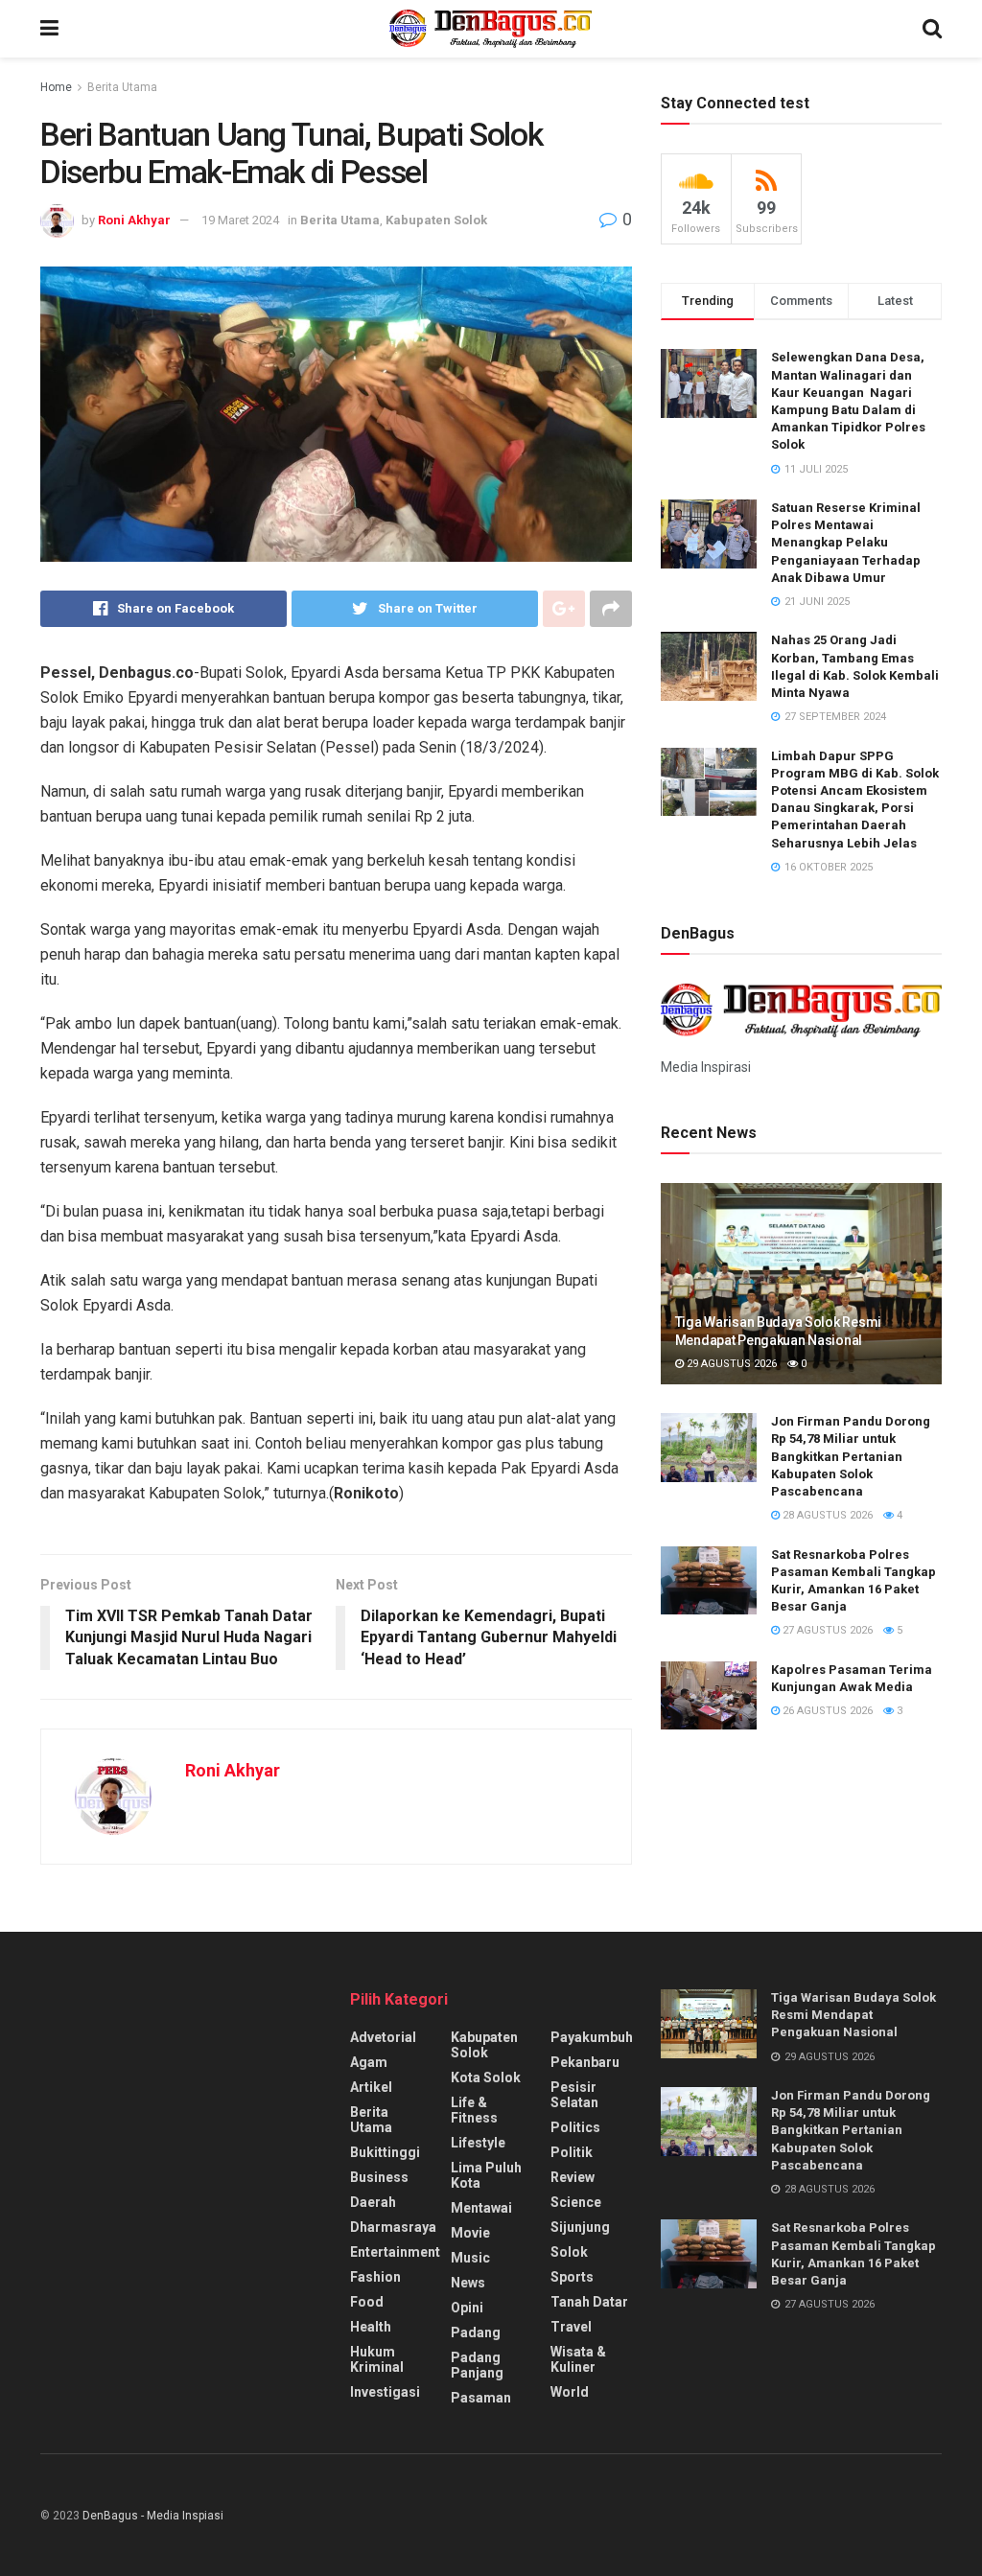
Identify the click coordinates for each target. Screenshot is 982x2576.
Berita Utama (122, 87)
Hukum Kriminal (377, 2359)
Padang (476, 2332)
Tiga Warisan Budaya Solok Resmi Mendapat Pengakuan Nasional (853, 2015)
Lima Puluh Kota (486, 2175)
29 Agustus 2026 (730, 1364)
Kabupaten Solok (436, 220)
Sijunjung (580, 2227)
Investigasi (385, 2392)
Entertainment (395, 2252)
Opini (467, 2308)
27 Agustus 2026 (826, 1630)
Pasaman (481, 2398)
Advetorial (383, 2037)
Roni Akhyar (134, 220)
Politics (575, 2127)
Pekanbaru (585, 2062)
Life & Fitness (474, 2110)
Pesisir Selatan (574, 2095)
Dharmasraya (393, 2227)
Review (573, 2177)
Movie (470, 2233)
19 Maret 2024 (240, 220)
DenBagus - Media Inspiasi (153, 2516)
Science (576, 2202)
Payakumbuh (592, 2037)
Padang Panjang (477, 2365)
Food (367, 2302)
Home (56, 87)
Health (371, 2327)
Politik (572, 2152)
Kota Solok (486, 2077)
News (468, 2283)
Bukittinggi (385, 2152)
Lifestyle (478, 2143)
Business (379, 2177)
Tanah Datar (589, 2302)
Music (470, 2258)
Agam (369, 2062)
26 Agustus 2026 (826, 1711)
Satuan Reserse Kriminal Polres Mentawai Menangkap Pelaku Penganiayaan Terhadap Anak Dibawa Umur (846, 543)
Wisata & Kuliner (578, 2359)
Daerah (373, 2202)
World (570, 2392)
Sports (572, 2277)
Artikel (371, 2087)
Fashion (375, 2277)
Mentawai (481, 2208)
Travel (571, 2327)
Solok (569, 2252)
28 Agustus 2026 (826, 1515)
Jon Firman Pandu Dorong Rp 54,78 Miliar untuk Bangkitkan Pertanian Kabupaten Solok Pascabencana (851, 1456)
